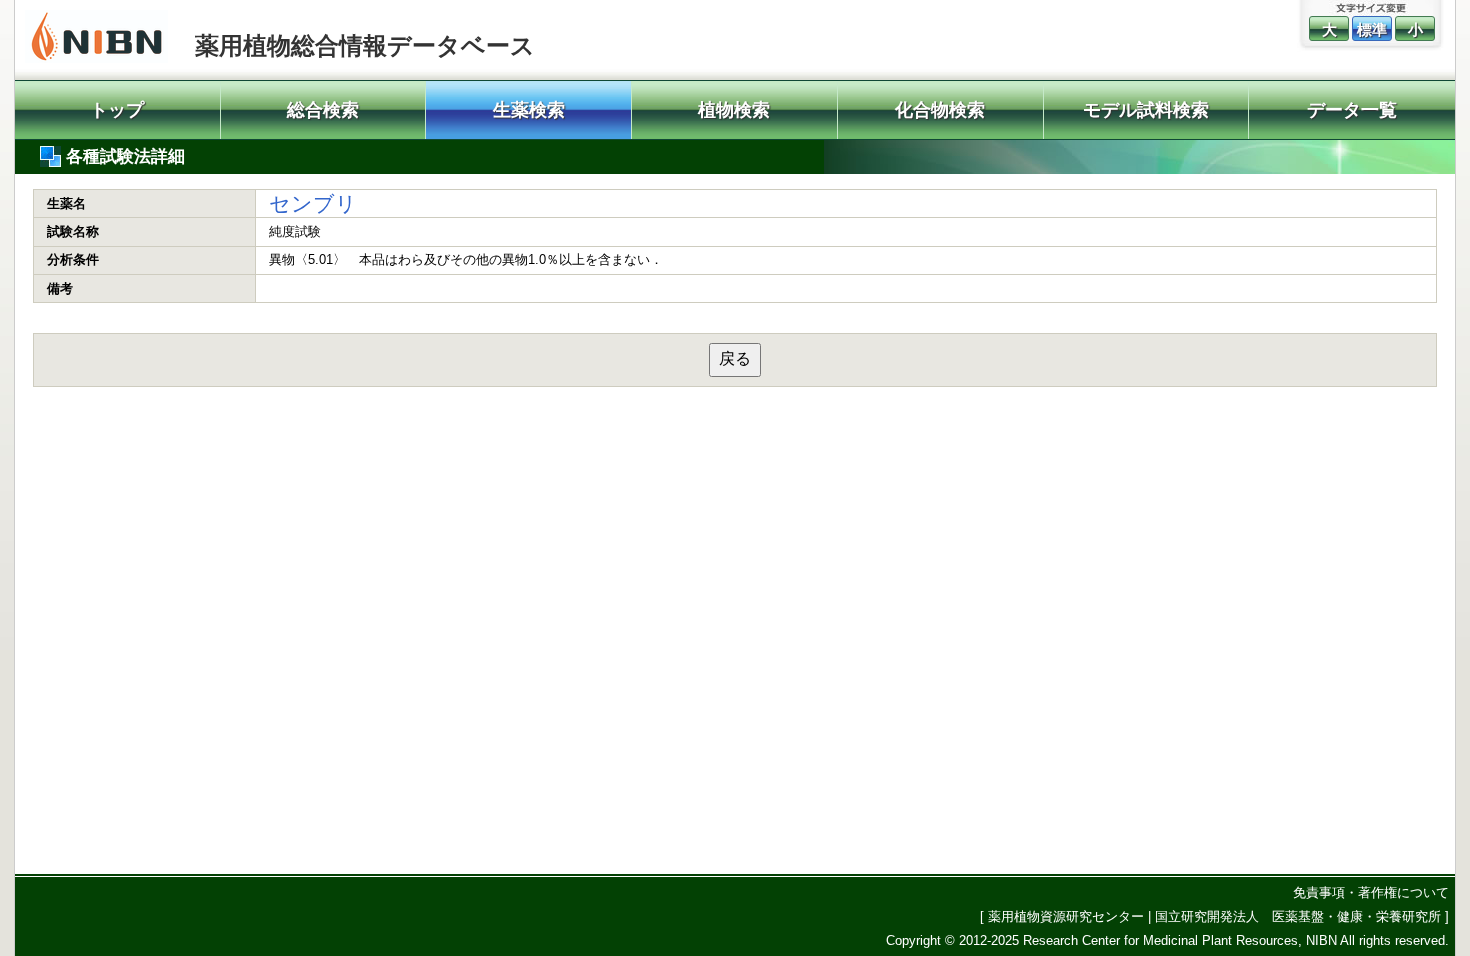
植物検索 (734, 110)
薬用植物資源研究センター (1066, 916)
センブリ (313, 203)
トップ (117, 110)
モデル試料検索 (1146, 110)
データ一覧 (1352, 110)
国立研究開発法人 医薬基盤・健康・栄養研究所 (1298, 916)
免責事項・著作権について (1371, 892)
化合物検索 (940, 110)
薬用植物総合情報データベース (365, 45)
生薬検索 (529, 110)
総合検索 (323, 110)
